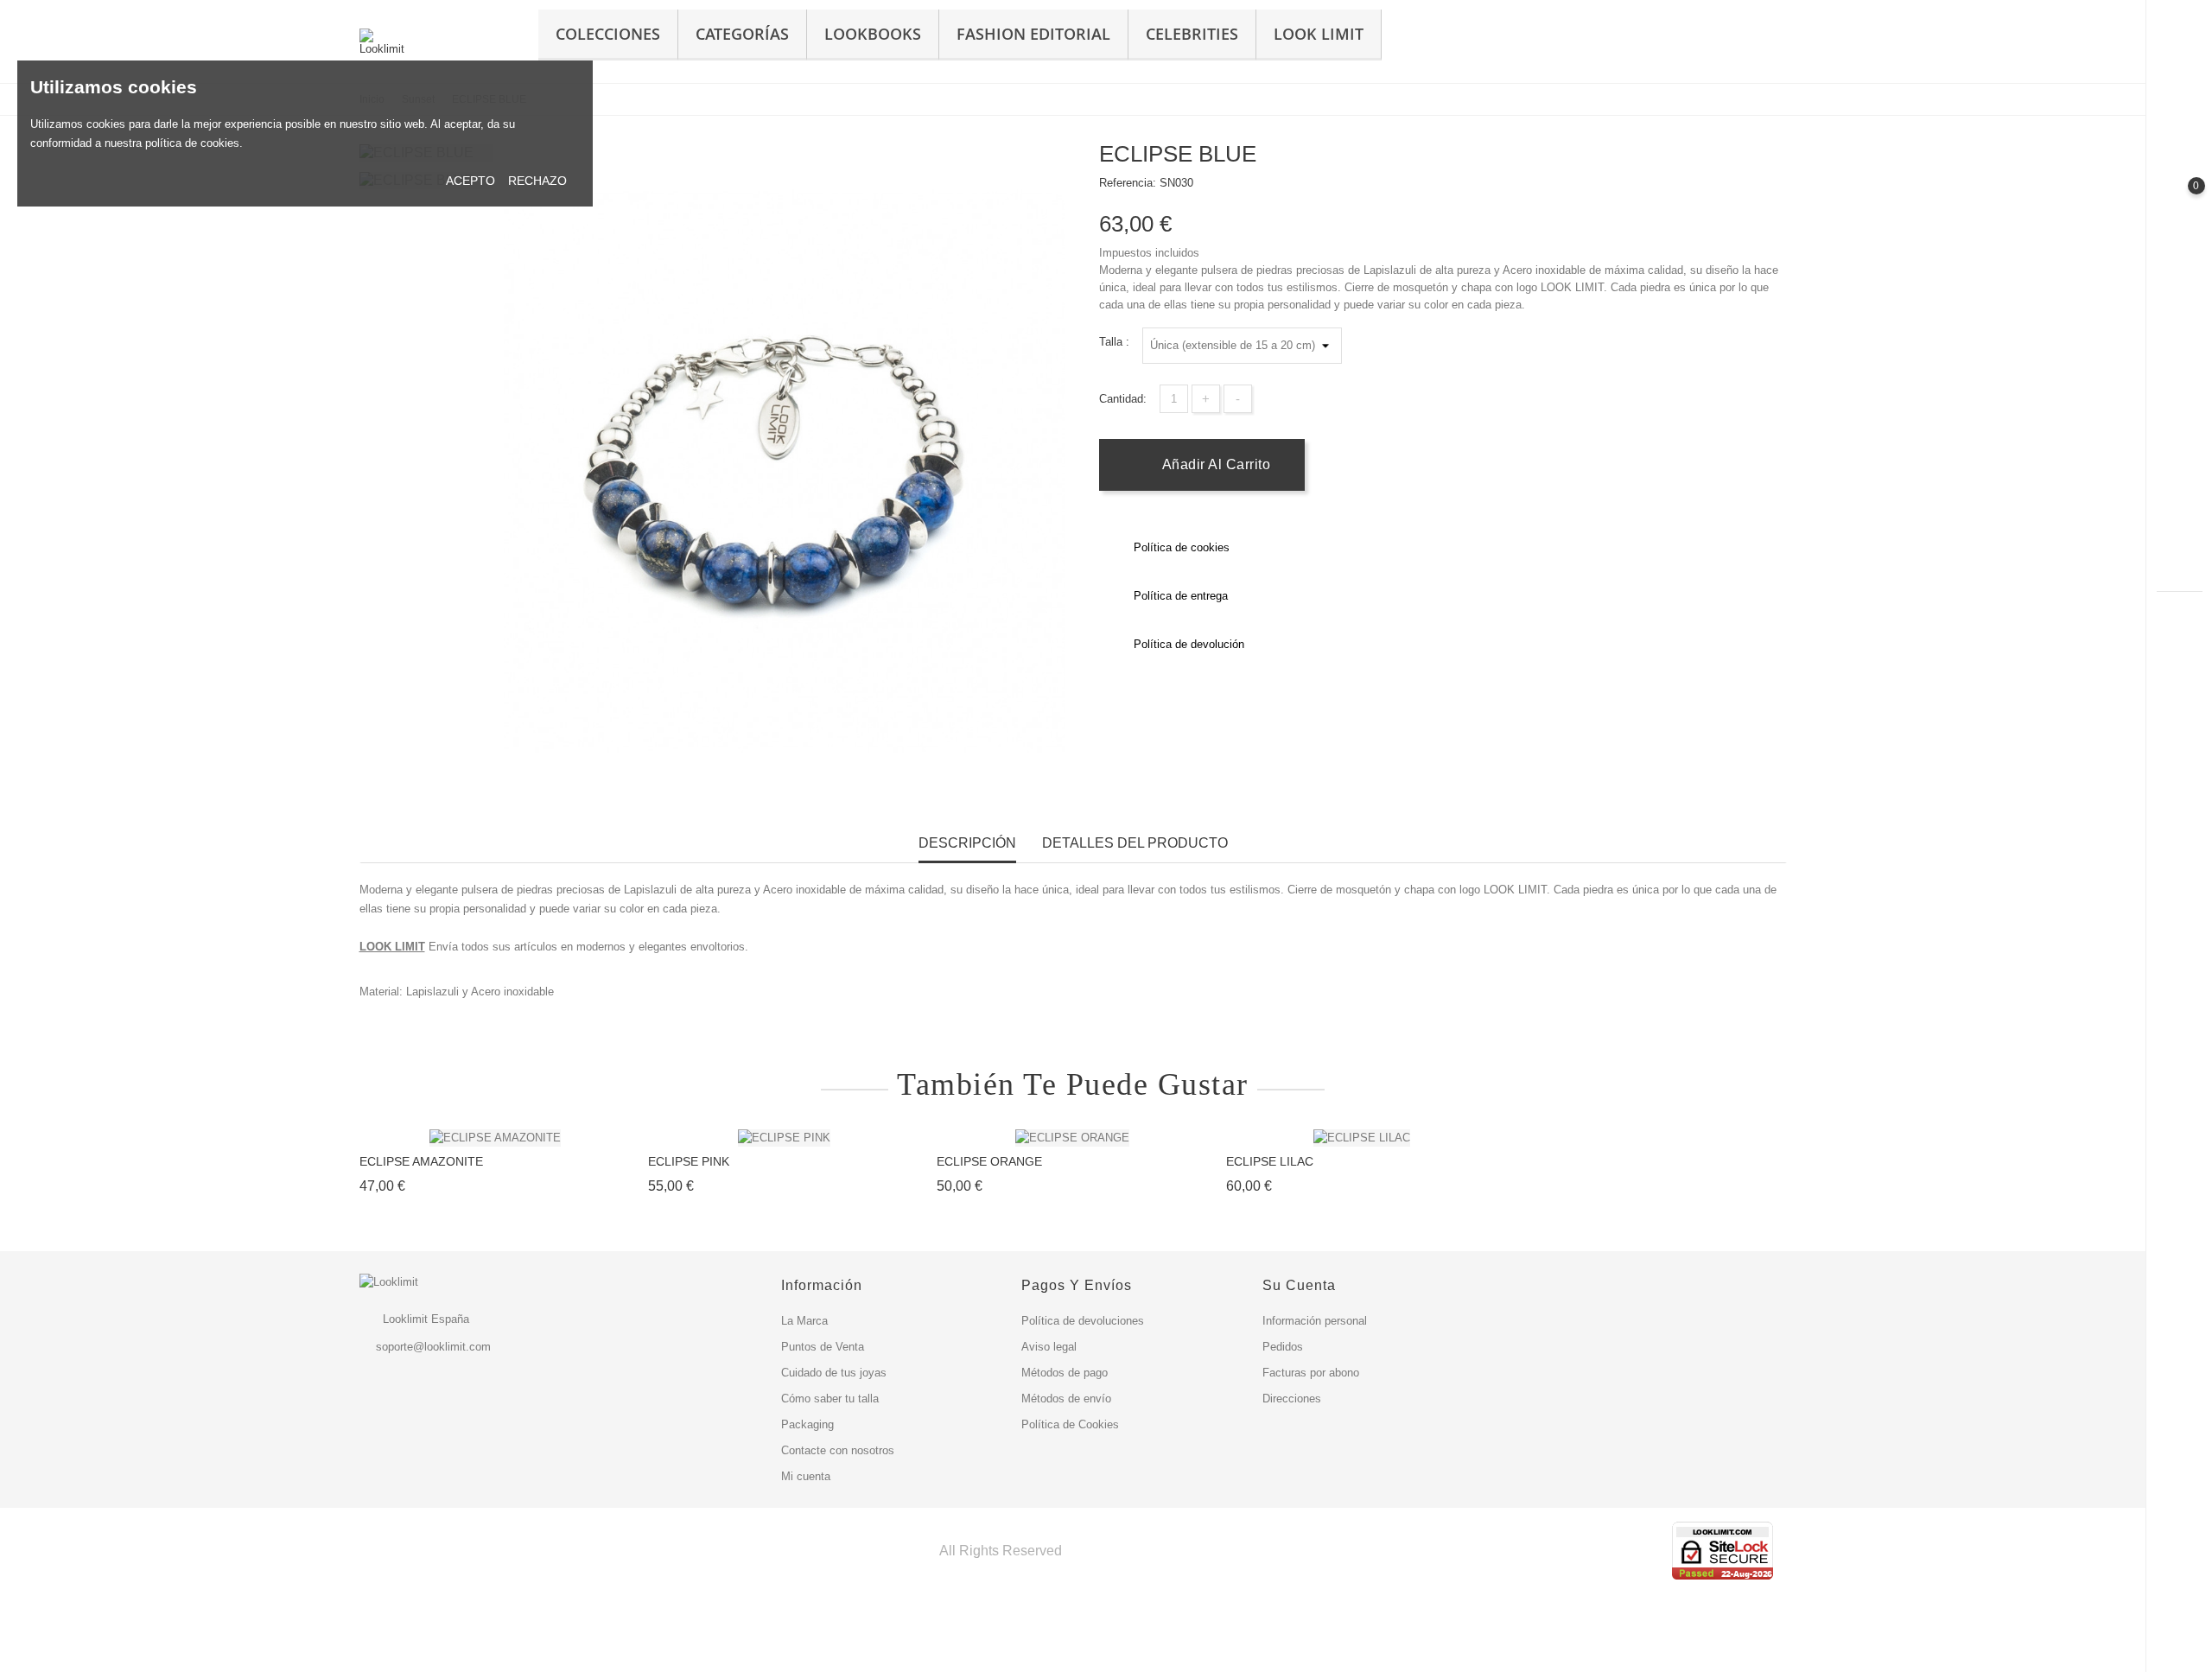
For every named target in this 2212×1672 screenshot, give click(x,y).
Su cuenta (1299, 1285)
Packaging (807, 1424)
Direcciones (1292, 1399)
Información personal (1315, 1321)
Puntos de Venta (823, 1347)
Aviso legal (1049, 1347)
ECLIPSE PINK (689, 1161)
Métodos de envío (1066, 1399)
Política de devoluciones (1083, 1321)
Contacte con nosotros (838, 1450)
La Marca (804, 1321)
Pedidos (1283, 1347)
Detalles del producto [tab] (1135, 843)
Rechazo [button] (537, 181)
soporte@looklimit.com (433, 1347)
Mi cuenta (806, 1476)
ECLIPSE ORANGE (989, 1161)
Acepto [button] (470, 181)
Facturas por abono (1311, 1373)
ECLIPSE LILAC (1270, 1161)
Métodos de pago (1065, 1373)
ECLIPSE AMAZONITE (421, 1161)
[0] (2180, 200)
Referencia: (1128, 183)
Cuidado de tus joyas (834, 1373)
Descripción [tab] (967, 843)
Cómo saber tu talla (830, 1399)
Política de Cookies (1070, 1424)
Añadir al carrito (1214, 464)
